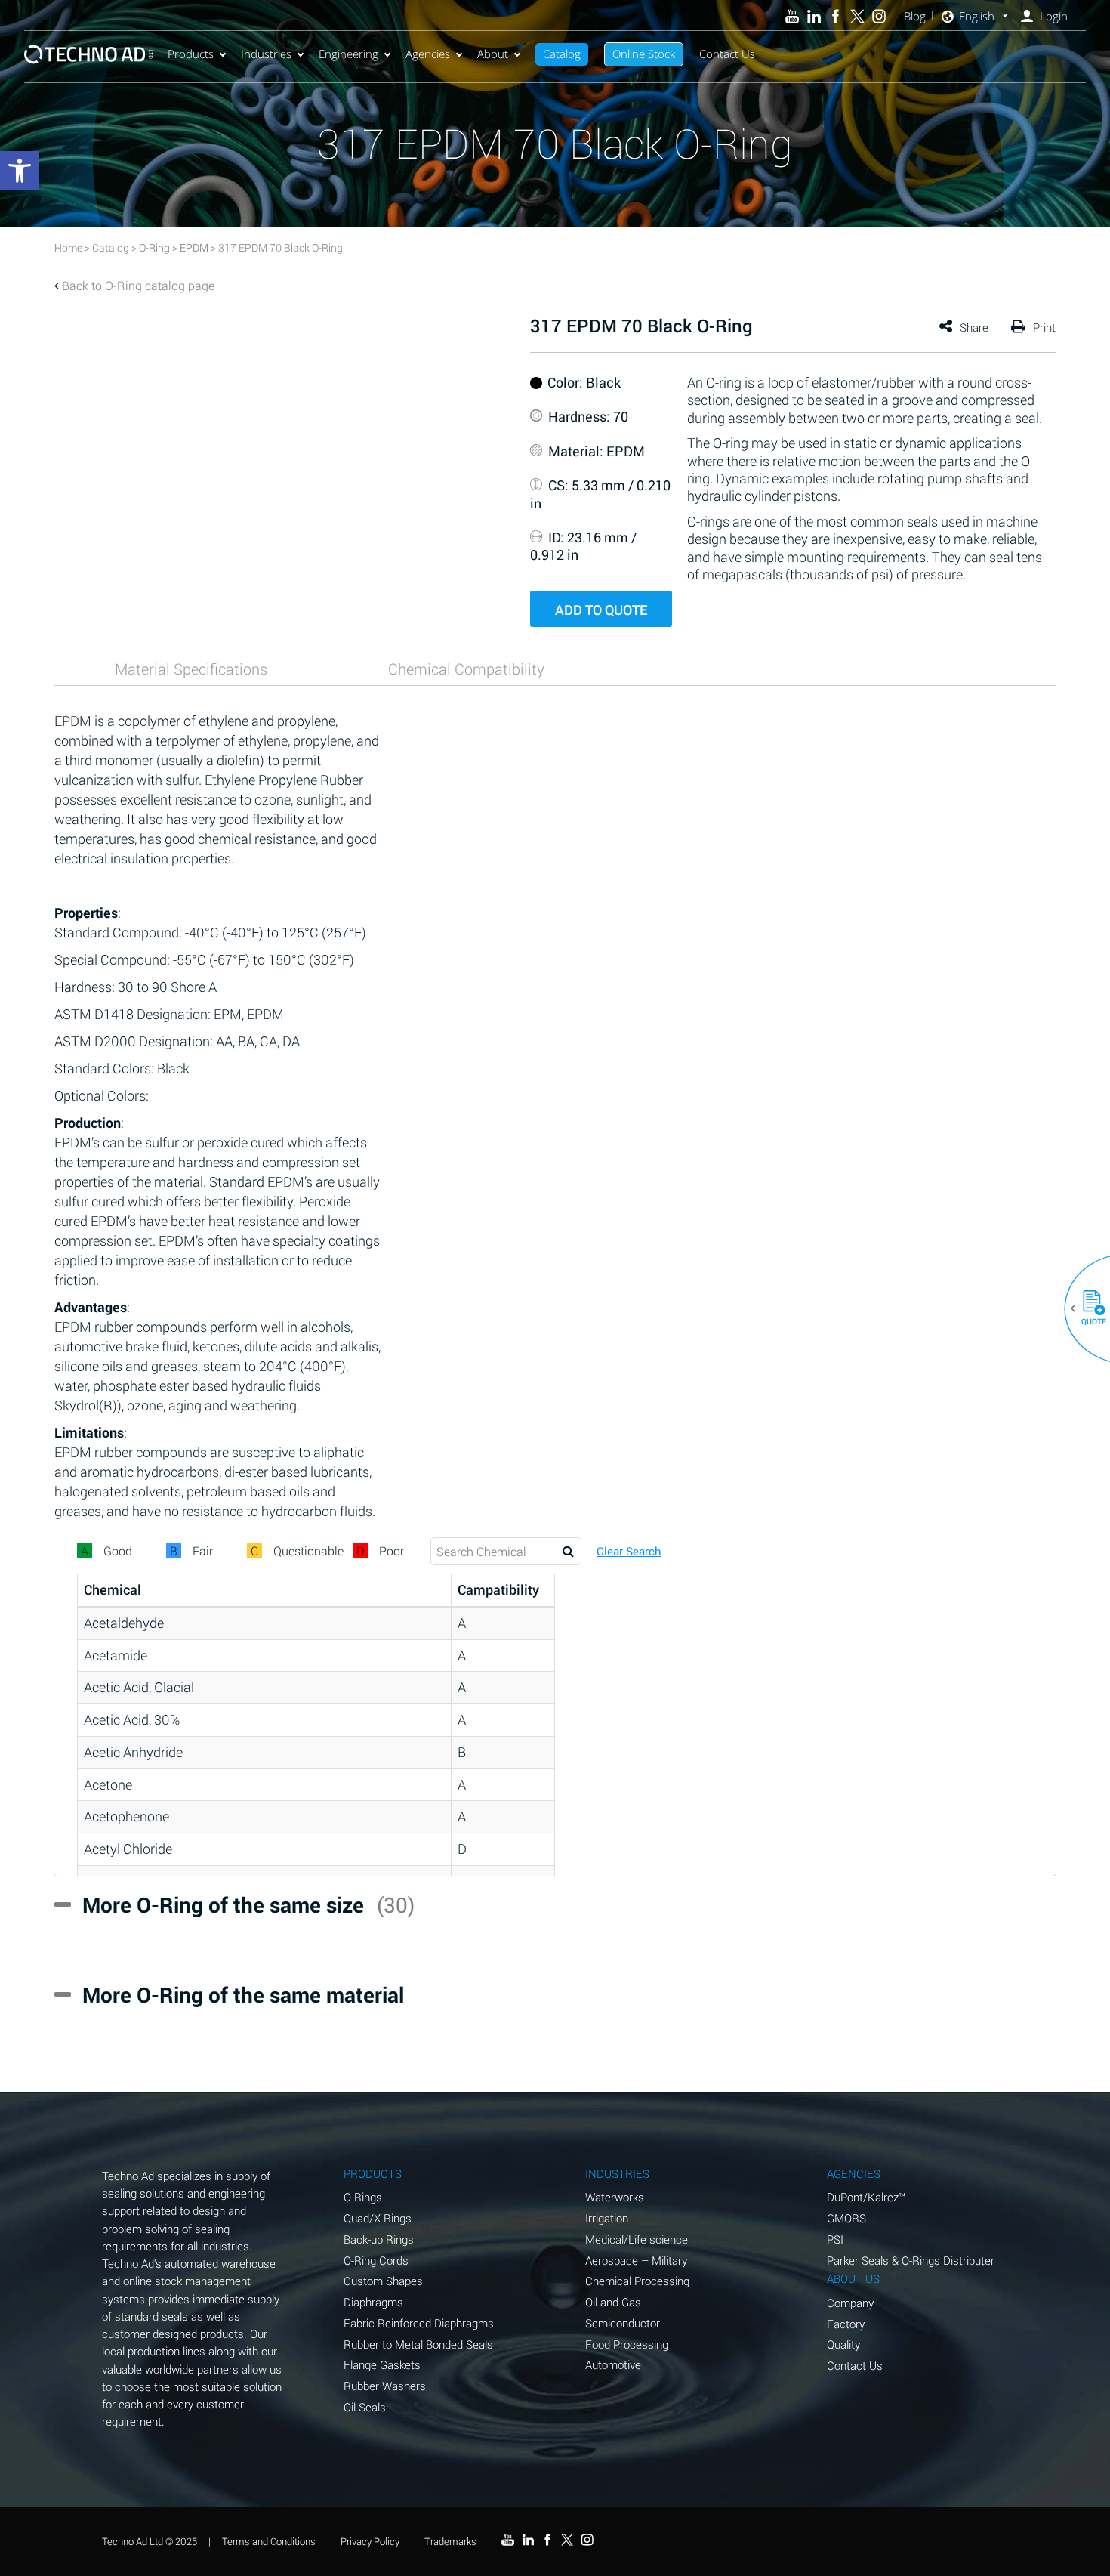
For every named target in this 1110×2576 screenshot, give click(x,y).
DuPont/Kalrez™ (866, 2197)
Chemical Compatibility (466, 669)
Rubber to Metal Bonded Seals (418, 2344)
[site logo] (88, 54)
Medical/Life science (637, 2239)
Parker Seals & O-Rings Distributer (911, 2260)
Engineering (348, 54)
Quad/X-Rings (378, 2218)
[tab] (191, 669)
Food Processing (627, 2344)
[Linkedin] (814, 16)
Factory (846, 2324)
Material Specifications (191, 669)
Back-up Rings (379, 2239)
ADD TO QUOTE (601, 610)
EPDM (194, 247)
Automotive (613, 2364)
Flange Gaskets (382, 2364)
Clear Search (629, 1551)
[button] (1088, 1308)
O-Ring (154, 247)
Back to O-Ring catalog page (138, 285)
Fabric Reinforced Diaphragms (419, 2323)
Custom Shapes (383, 2281)
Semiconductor (623, 2323)
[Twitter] (857, 16)
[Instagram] (879, 16)
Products (191, 54)
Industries (266, 54)
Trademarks (450, 2540)
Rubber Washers (385, 2386)
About (493, 54)
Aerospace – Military (636, 2260)
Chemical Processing (637, 2281)
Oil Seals (365, 2407)
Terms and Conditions (269, 2540)
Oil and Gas (613, 2302)
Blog (915, 16)
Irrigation (607, 2218)
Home (68, 247)
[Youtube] (792, 16)
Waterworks (615, 2197)
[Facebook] (836, 16)
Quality (843, 2344)
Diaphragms (373, 2302)
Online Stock (644, 54)
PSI (835, 2239)
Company (850, 2303)
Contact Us (727, 54)
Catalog (562, 54)
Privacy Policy (370, 2540)
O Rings (363, 2197)
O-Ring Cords (376, 2260)
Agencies (428, 54)
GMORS (846, 2218)
